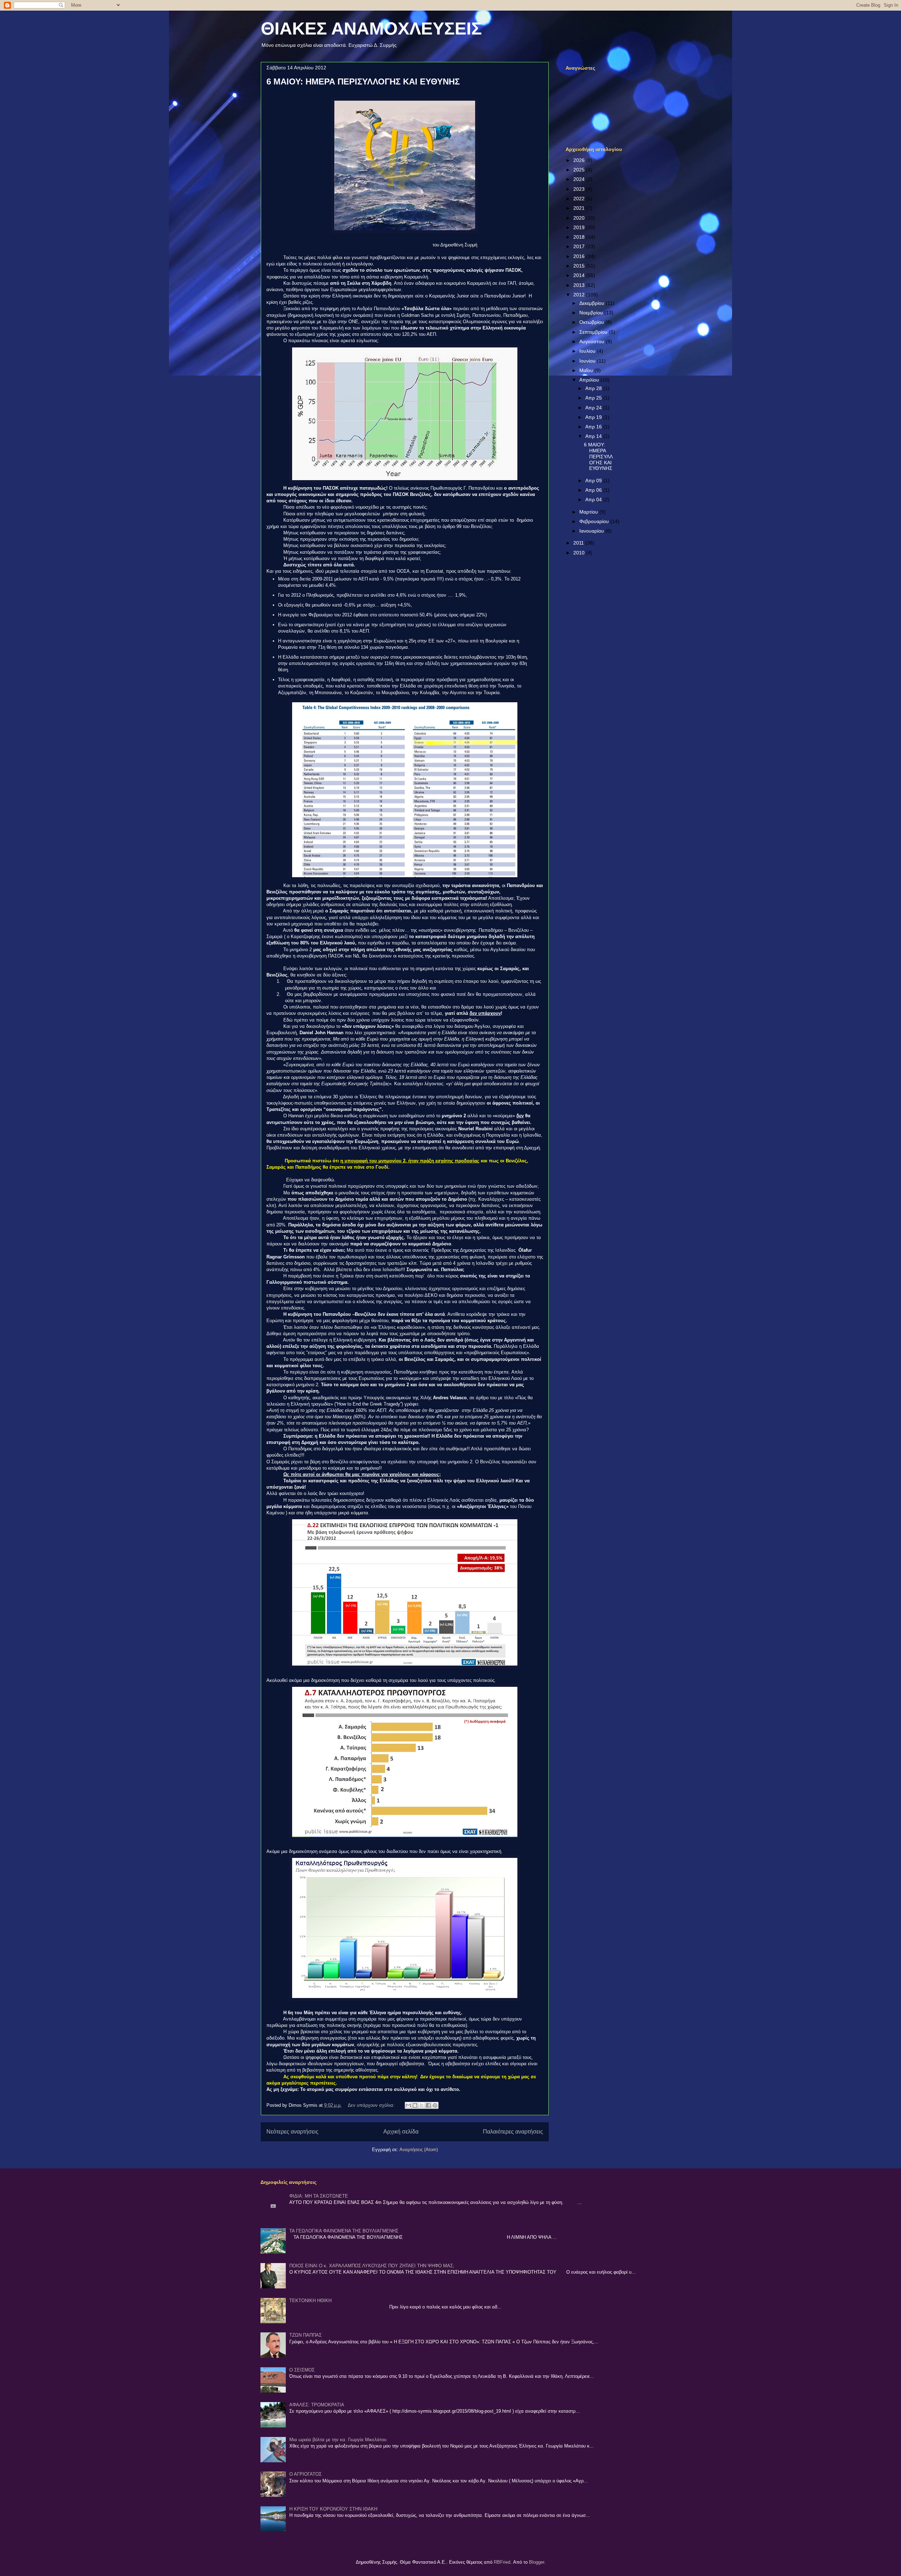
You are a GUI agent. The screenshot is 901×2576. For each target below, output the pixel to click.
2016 (580, 256)
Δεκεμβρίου (593, 303)
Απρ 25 (594, 398)
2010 (580, 553)
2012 (580, 295)
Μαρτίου (589, 512)
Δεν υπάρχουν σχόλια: (372, 2105)
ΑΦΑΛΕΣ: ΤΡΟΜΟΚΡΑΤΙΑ (317, 2405)
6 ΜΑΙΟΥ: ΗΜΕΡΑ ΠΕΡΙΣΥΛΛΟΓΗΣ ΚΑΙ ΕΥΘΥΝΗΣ (363, 81)
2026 (580, 160)
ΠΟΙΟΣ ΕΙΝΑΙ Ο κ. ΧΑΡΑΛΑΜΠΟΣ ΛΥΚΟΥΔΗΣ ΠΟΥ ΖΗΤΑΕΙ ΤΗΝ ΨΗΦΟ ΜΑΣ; (372, 2266)
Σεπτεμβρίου (594, 332)
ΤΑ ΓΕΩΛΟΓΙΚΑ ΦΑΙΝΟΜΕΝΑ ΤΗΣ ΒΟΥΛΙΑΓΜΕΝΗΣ (344, 2231)
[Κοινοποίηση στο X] (422, 2105)
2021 (580, 208)
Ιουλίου (588, 351)
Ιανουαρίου (592, 531)
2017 (580, 246)
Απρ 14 (594, 436)
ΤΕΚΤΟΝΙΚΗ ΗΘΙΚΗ (310, 2301)
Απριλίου (590, 380)
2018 (580, 237)
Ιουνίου (588, 361)
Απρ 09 (594, 480)
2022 (580, 199)
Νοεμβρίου (592, 313)
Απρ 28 (594, 388)
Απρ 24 (594, 408)
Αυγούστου (593, 341)
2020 (580, 218)
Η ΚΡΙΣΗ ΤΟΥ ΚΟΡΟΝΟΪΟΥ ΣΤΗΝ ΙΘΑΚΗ (333, 2509)
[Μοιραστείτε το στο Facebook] (428, 2105)
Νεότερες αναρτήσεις (292, 2132)
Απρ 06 (594, 490)
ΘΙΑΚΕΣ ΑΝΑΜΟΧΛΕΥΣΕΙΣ (371, 29)
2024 (580, 179)
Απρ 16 (594, 427)
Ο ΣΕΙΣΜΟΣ (302, 2370)
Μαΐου (587, 370)
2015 (580, 266)
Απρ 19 (594, 417)
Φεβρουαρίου (595, 521)
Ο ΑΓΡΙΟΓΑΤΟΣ (305, 2474)
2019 (580, 227)
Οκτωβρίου (592, 322)
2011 (579, 543)
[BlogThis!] (415, 2105)
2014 (580, 275)
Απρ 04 (594, 500)
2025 (580, 170)
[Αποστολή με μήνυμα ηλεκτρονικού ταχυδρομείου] (408, 2105)
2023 (580, 189)
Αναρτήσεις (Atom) (419, 2150)
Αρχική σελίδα (401, 2132)
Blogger (537, 2562)
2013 (580, 285)
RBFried (502, 2562)
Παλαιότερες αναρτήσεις (513, 2132)
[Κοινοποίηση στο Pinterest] (435, 2105)
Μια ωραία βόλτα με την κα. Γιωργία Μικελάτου (338, 2440)
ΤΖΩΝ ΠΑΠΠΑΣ (305, 2335)
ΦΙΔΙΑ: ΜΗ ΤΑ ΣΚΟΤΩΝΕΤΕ (319, 2196)
